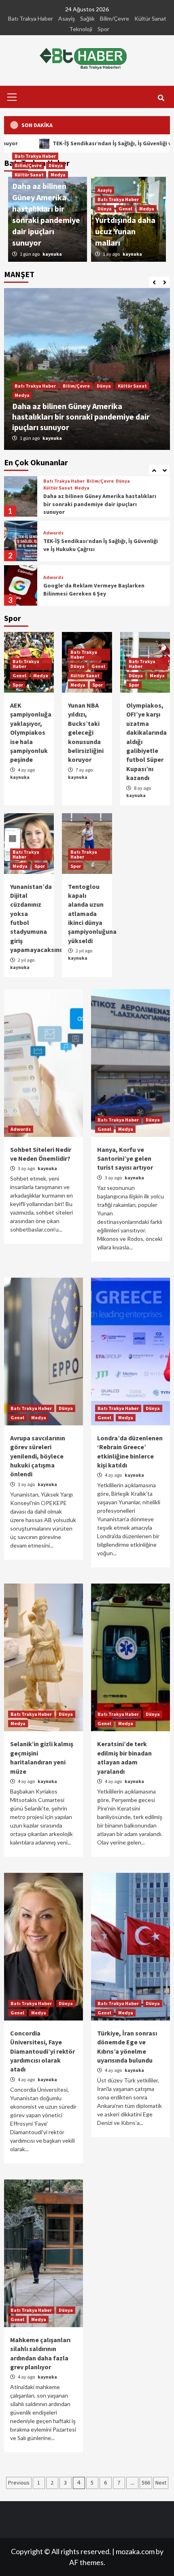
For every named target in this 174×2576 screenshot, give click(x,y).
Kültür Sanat (150, 18)
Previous (19, 2483)
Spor (103, 29)
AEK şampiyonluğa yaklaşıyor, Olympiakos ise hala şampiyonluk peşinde (31, 732)
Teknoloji (81, 29)
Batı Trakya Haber (31, 18)
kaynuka (52, 438)
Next (161, 2483)
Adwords (53, 488)
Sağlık (87, 18)
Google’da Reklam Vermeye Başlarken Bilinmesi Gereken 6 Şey (94, 545)
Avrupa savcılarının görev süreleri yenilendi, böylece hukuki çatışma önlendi (38, 1456)
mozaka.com (135, 2551)
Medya (22, 395)
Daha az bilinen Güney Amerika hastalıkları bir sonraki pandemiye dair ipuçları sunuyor (81, 417)
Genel (125, 209)
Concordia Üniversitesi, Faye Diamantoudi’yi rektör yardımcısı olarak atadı (42, 2051)
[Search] (161, 98)
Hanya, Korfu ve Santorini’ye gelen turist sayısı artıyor (125, 1159)
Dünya (104, 386)
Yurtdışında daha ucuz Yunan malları (125, 231)
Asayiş (67, 18)
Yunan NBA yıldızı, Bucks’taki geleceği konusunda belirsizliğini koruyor (86, 732)
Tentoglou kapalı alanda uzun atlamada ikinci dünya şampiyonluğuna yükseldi (92, 914)
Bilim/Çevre (115, 18)
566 (146, 2483)
